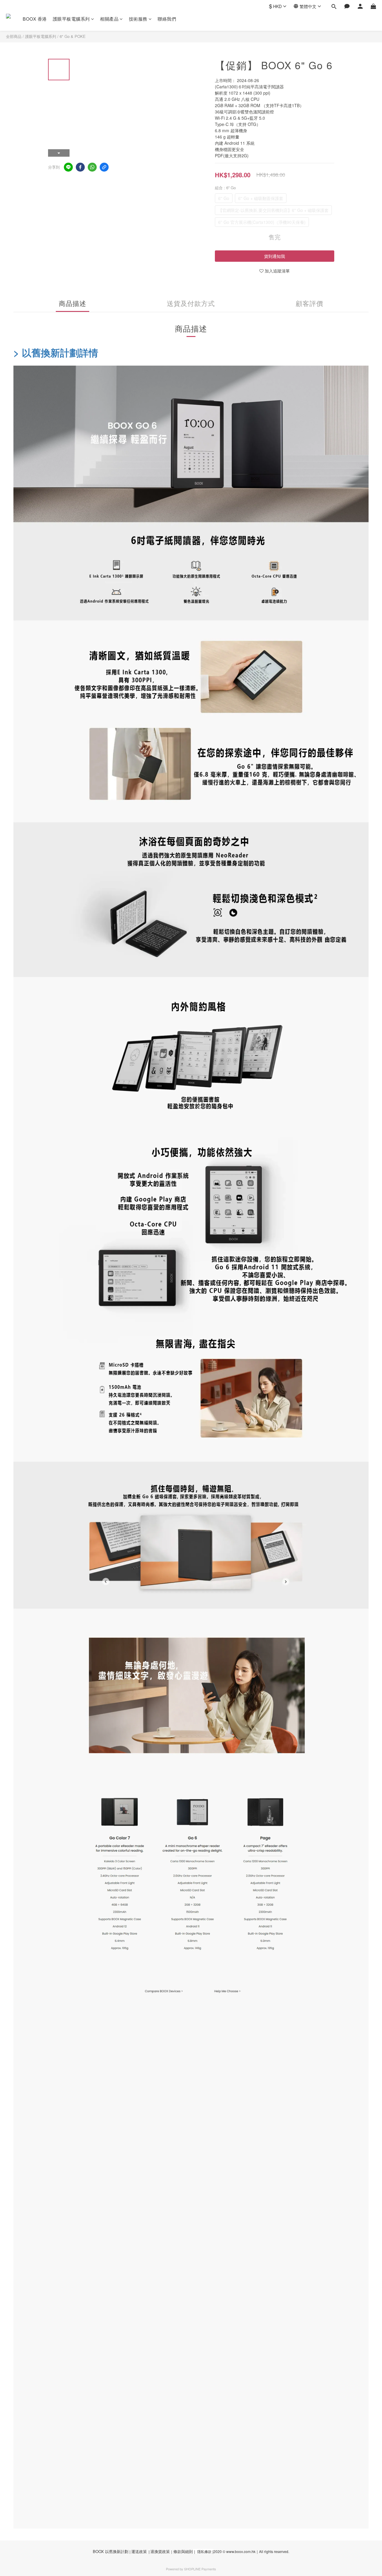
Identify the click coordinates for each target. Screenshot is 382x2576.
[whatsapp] (92, 167)
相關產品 (109, 19)
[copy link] (104, 167)
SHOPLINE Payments (200, 2569)
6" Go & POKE (73, 36)
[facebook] (80, 167)
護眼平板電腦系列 (71, 19)
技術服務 (138, 19)
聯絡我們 (167, 19)
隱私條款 (204, 2551)
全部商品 (14, 36)
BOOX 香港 (35, 19)
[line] (68, 167)
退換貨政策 (160, 2551)
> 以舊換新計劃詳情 (56, 352)
